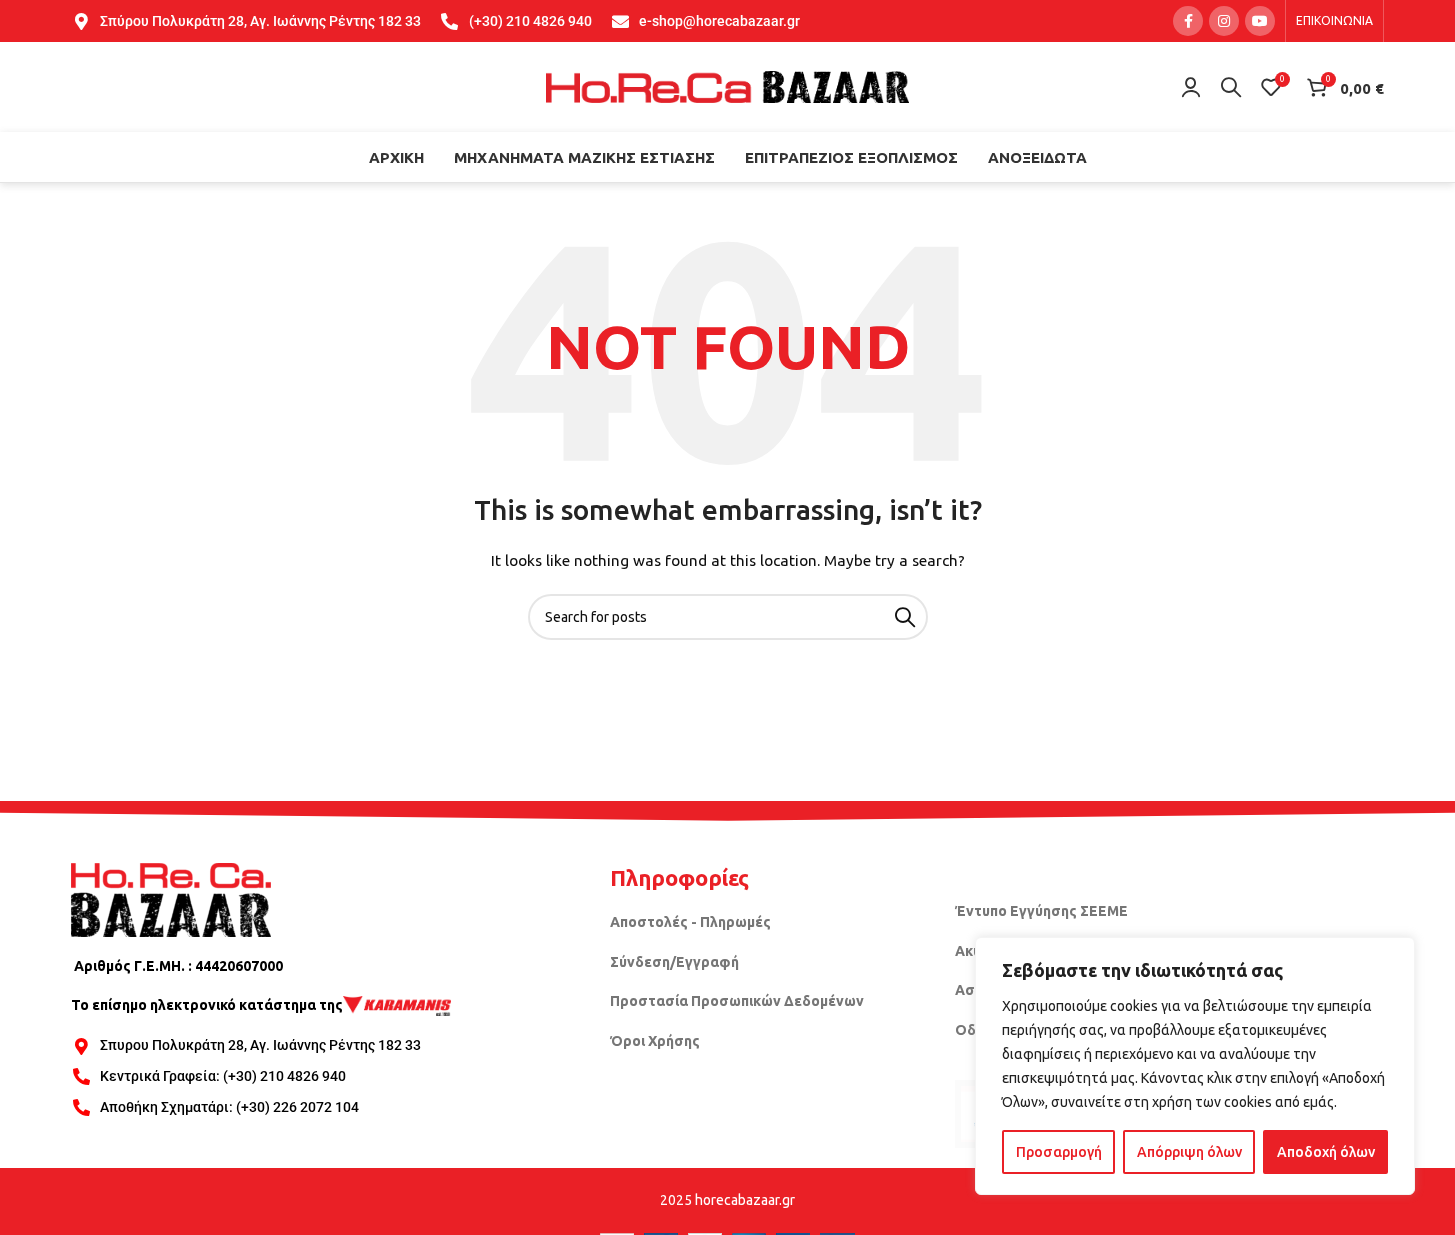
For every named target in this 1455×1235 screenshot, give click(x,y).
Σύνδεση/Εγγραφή (674, 962)
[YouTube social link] (1260, 21)
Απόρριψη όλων (1189, 1152)
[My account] (1191, 87)
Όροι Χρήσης (655, 1041)
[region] (1195, 1066)
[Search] (1231, 87)
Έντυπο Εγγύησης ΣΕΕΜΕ (1041, 911)
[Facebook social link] (1188, 21)
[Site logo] (728, 86)
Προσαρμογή (1059, 1152)
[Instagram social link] (1224, 21)
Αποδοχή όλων (1326, 1152)
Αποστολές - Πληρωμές (690, 922)
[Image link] (171, 898)
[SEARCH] (905, 617)
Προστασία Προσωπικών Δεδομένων (737, 1001)
